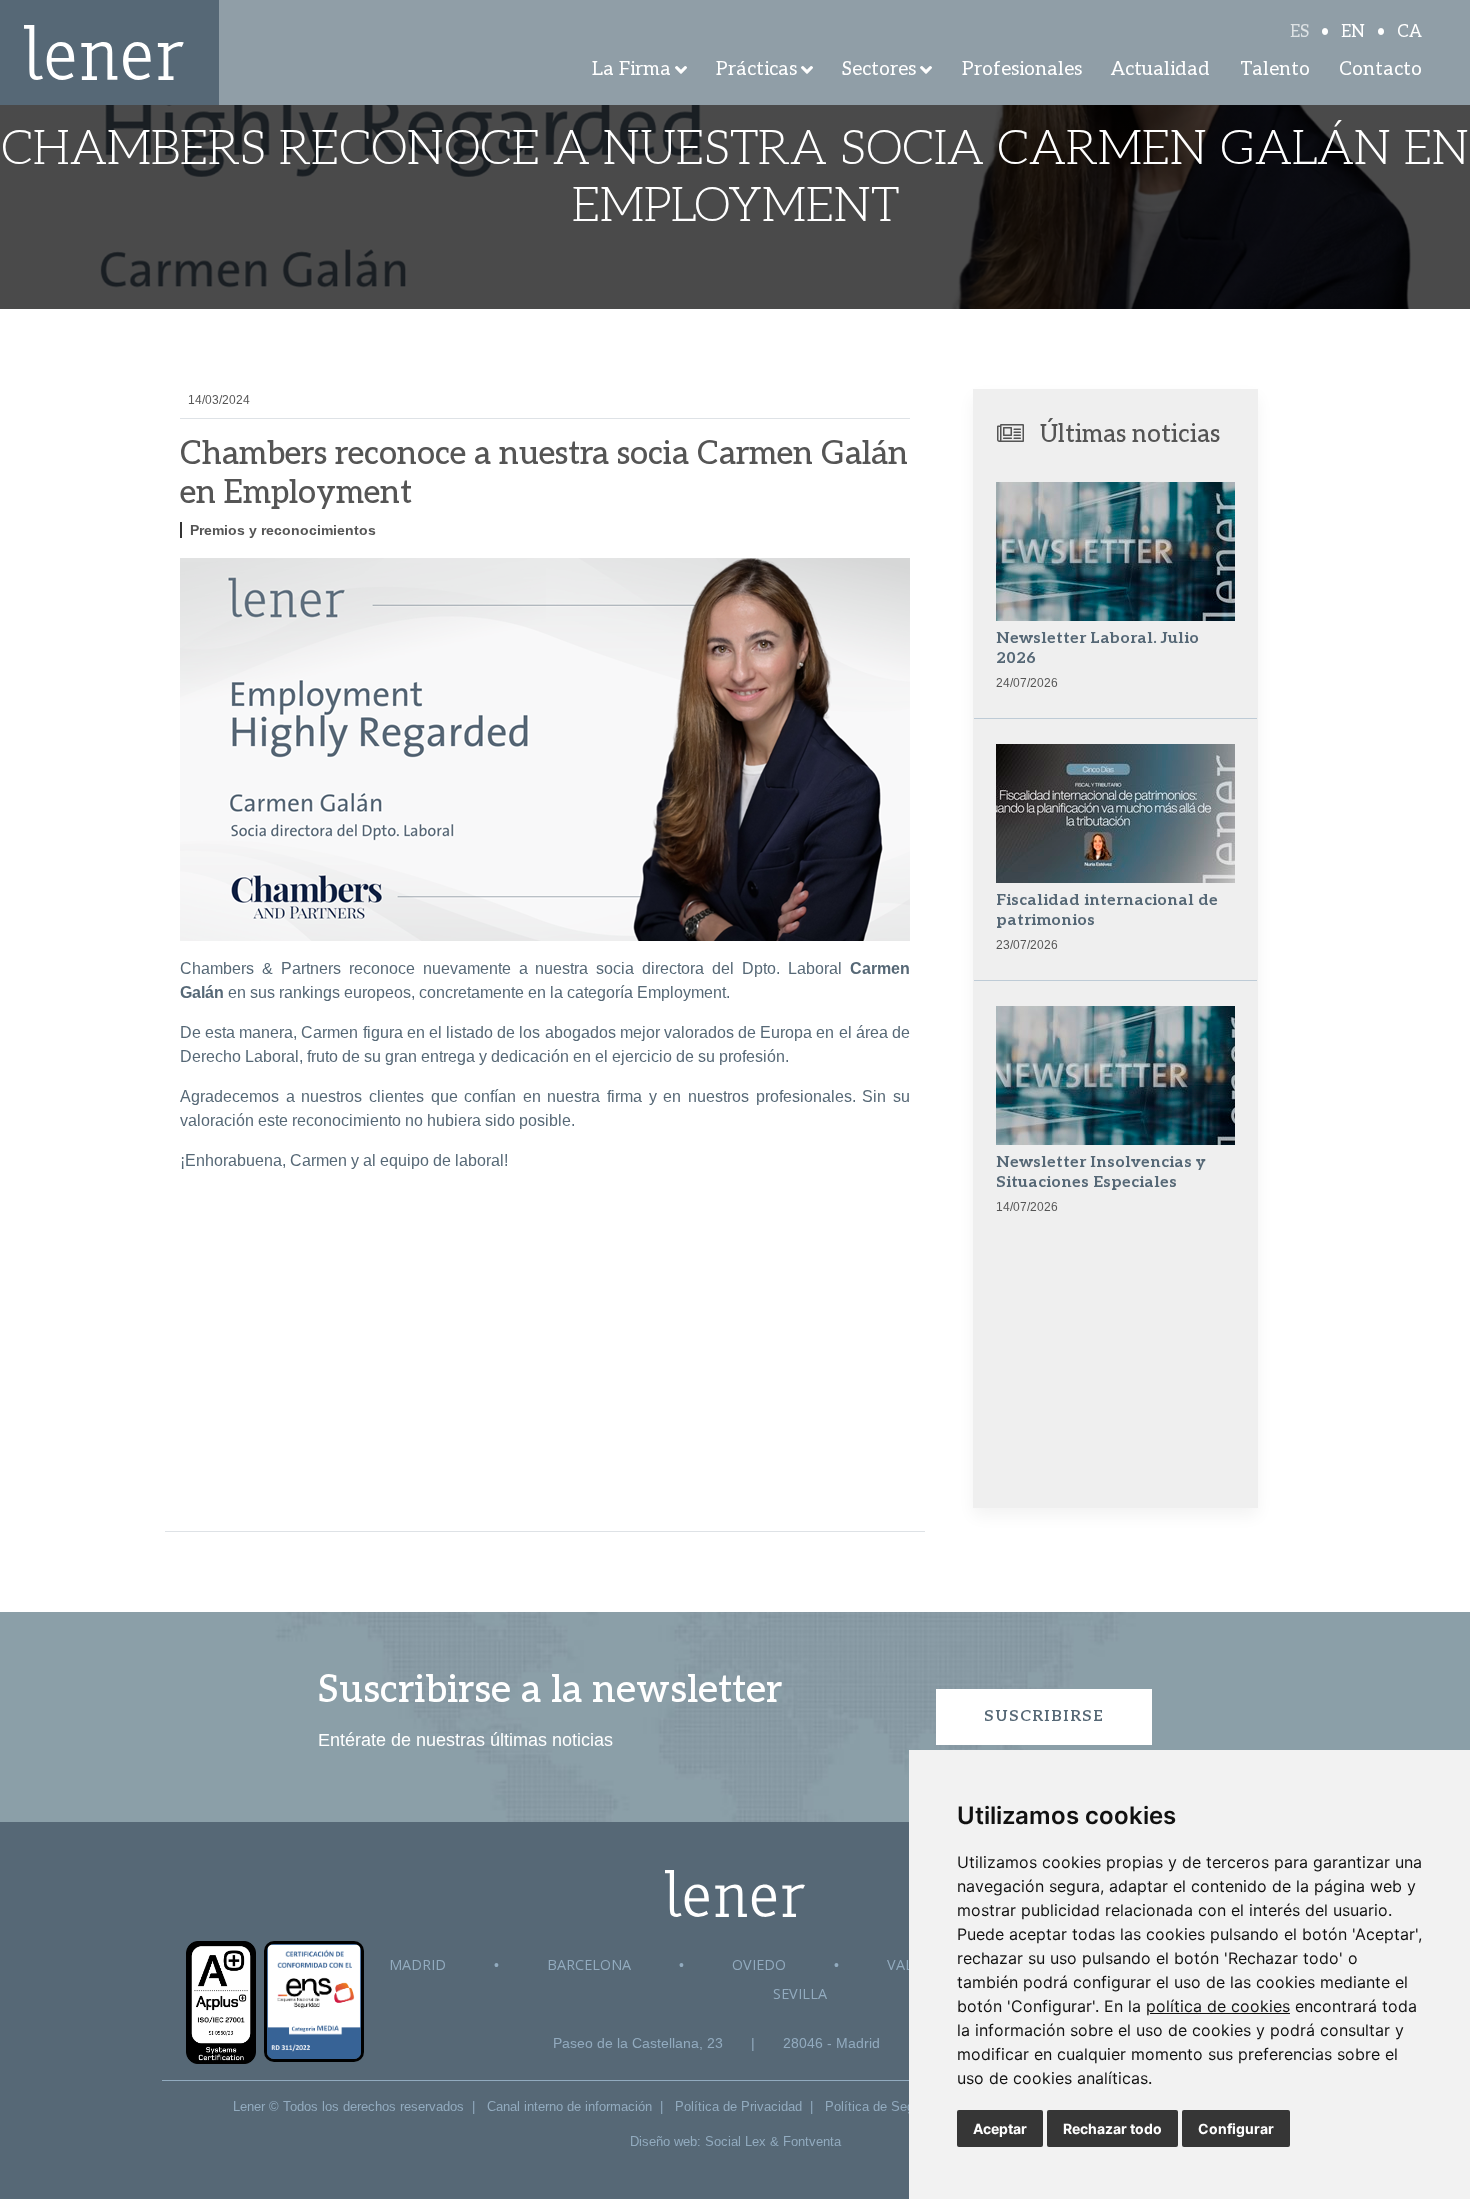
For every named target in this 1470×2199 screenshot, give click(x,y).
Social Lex (735, 2141)
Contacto (1380, 69)
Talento (1275, 69)
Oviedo (759, 1964)
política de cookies (1218, 2006)
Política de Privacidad (738, 2106)
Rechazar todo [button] (1112, 2128)
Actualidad (1160, 69)
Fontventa (812, 2141)
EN (1353, 32)
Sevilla (800, 1993)
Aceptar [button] (1000, 2128)
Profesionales (1022, 69)
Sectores (879, 69)
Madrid (417, 1964)
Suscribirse (1044, 1716)
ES (1299, 32)
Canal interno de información (569, 2106)
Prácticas (756, 69)
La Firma (631, 69)
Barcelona (589, 1964)
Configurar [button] (1236, 2128)
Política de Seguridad (887, 2106)
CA (1409, 32)
